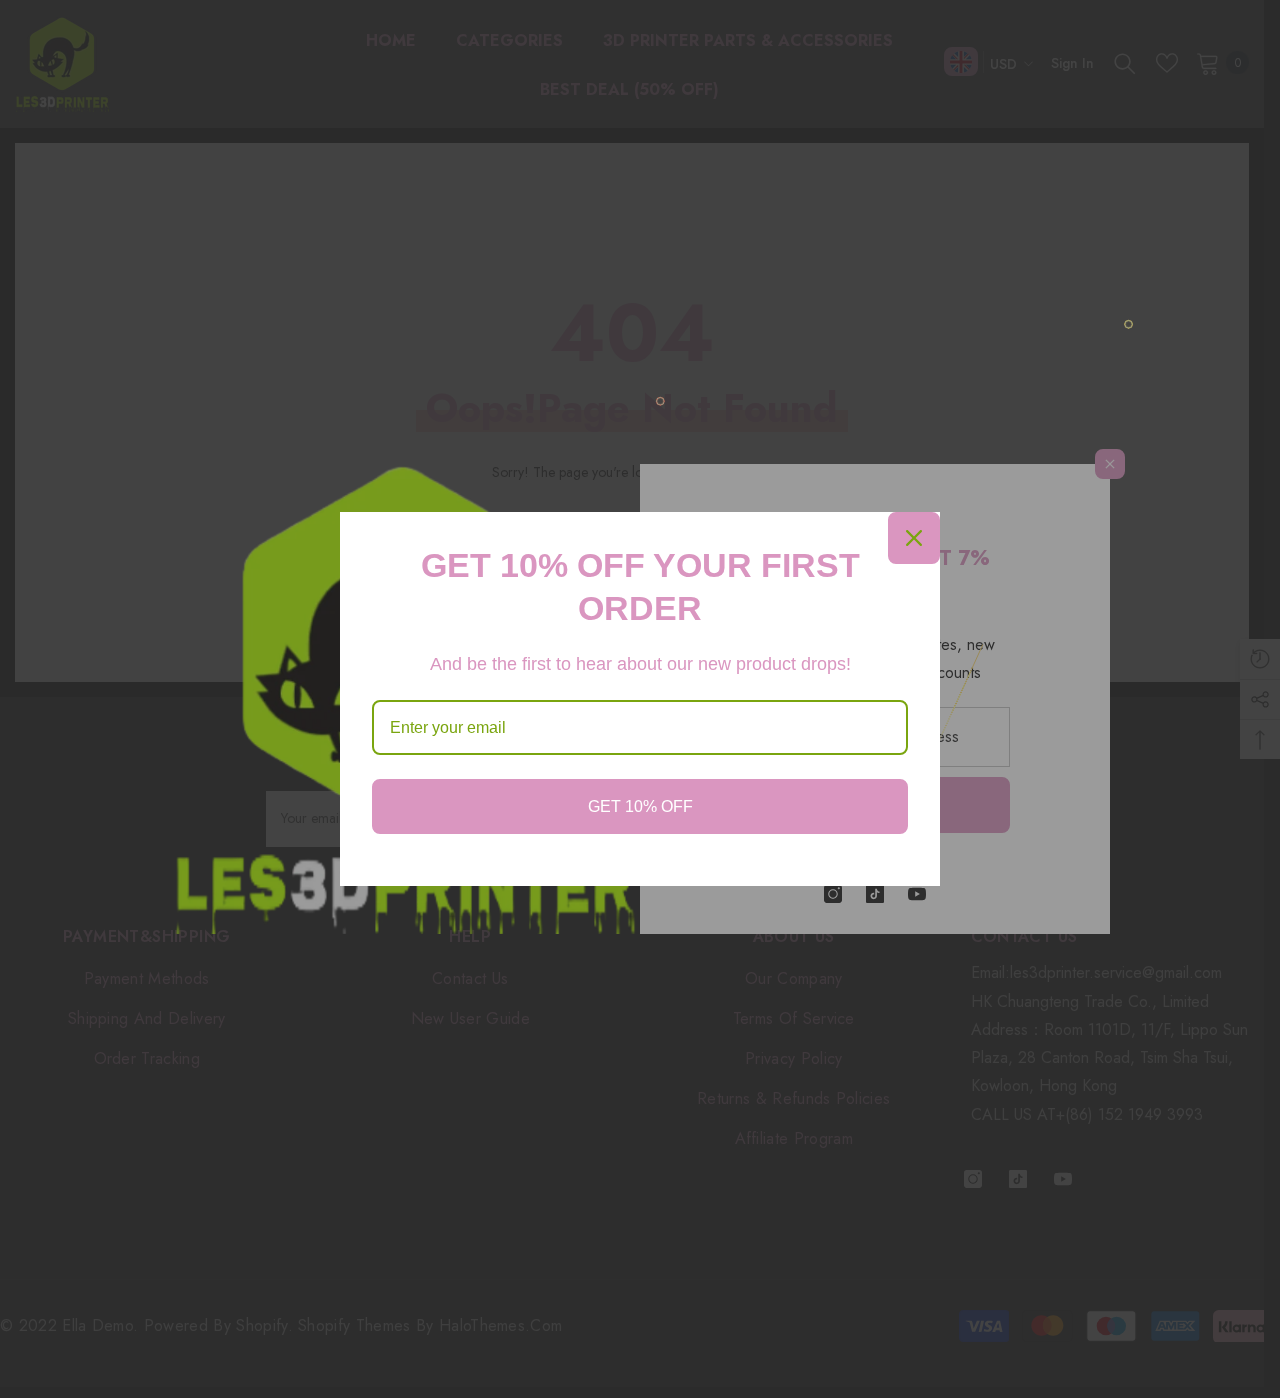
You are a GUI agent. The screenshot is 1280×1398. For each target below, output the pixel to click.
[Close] (914, 538)
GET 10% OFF (640, 806)
